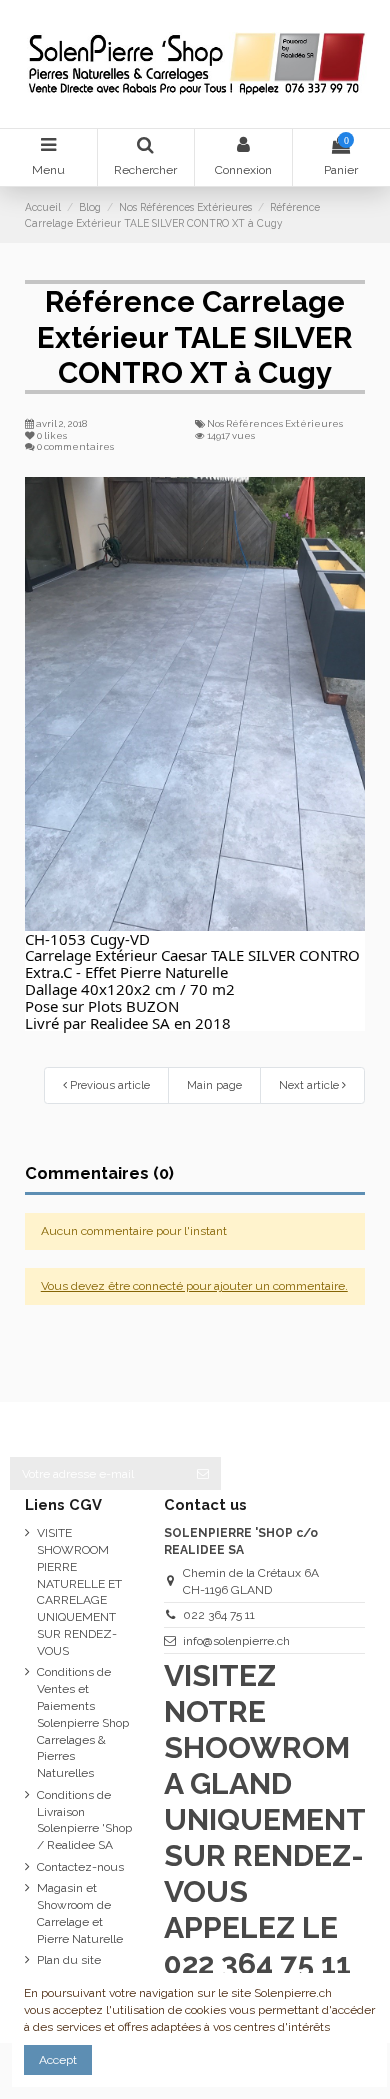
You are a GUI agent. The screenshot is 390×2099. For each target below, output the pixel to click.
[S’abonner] (203, 1473)
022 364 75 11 (219, 1615)
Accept (58, 2060)
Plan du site (69, 1960)
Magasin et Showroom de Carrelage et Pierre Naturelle (80, 1913)
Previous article (108, 1085)
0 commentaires (75, 446)
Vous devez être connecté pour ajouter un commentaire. (194, 1286)
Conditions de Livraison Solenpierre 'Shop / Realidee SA (84, 1820)
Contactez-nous (80, 1867)
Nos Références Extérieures (275, 423)
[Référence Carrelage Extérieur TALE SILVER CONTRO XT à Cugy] (195, 704)
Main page (214, 1085)
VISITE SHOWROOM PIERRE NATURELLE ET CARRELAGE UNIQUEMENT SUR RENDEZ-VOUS (79, 1592)
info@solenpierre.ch (236, 1641)
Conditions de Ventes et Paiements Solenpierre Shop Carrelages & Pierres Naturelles (83, 1722)
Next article (310, 1085)
